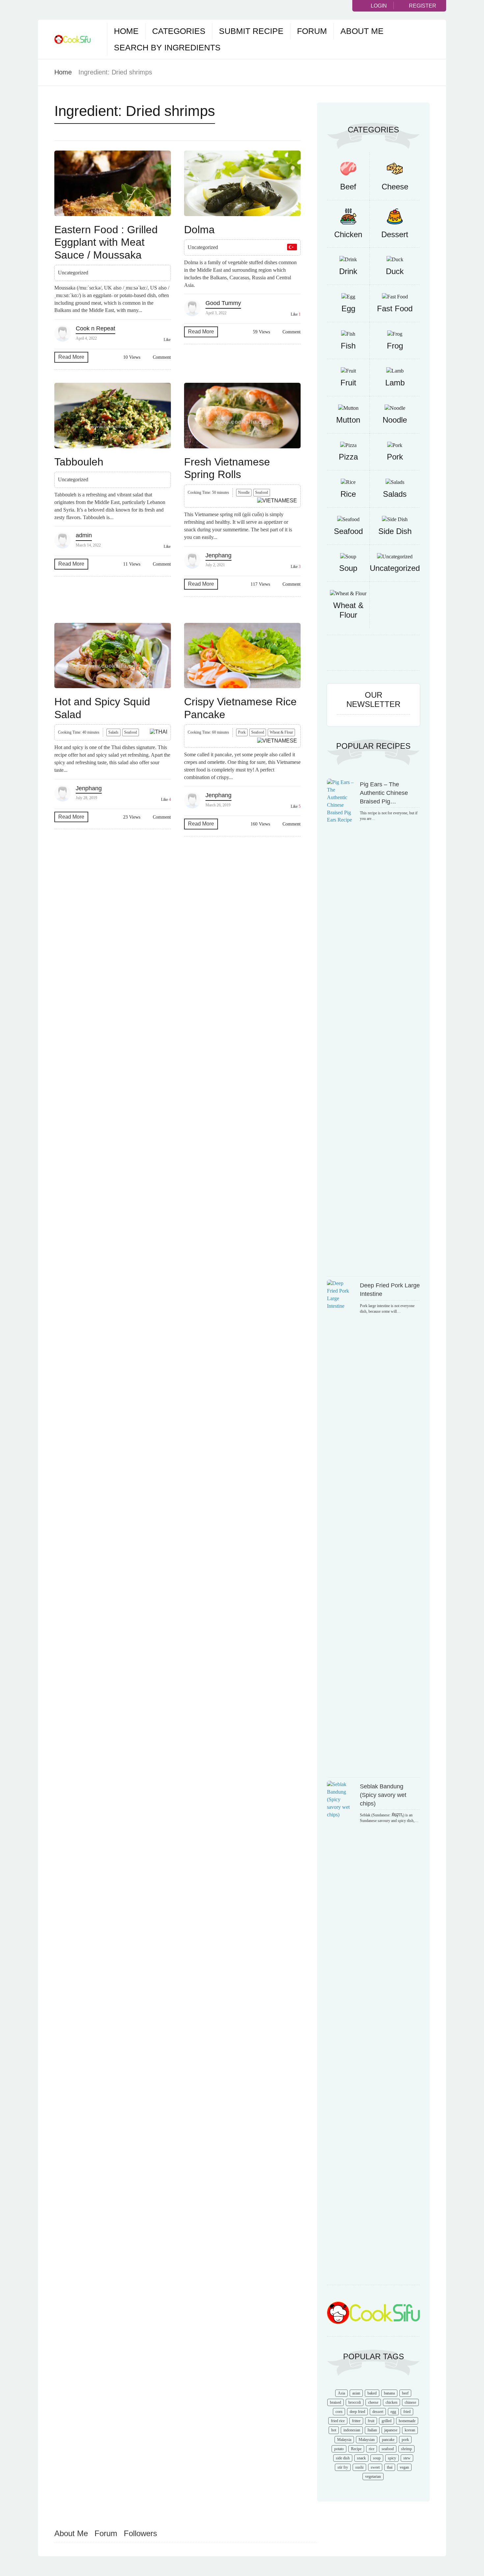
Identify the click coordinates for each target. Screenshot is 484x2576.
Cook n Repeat (95, 328)
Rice (348, 494)
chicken (391, 2402)
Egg (348, 308)
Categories (179, 31)
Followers (140, 2533)
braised (336, 2402)
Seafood (262, 492)
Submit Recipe (251, 31)
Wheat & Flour (281, 732)
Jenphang (218, 555)
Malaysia (344, 2440)
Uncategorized (395, 568)
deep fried (357, 2412)
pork (405, 2440)
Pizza (348, 457)
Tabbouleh (79, 462)
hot (334, 2430)
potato (339, 2449)
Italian (372, 2430)
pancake (388, 2440)
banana (389, 2393)
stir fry (343, 2467)
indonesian (352, 2430)
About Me (362, 31)
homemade (407, 2421)
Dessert (395, 234)
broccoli (355, 2402)
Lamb (395, 383)
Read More (71, 357)
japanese (391, 2430)
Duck (395, 271)
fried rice (338, 2421)
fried (407, 2412)
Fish (348, 346)
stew (407, 2458)
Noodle (244, 492)
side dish (343, 2458)
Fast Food (395, 308)
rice (372, 2449)
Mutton (348, 420)
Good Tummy (223, 303)
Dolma (199, 230)
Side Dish (395, 531)
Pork (242, 732)
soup (377, 2458)
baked (372, 2393)
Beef (348, 187)
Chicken (348, 234)
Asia (341, 2393)
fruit (371, 2421)
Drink (348, 271)
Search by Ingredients (167, 47)
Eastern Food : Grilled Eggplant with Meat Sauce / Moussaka (106, 242)
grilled (387, 2421)
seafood (388, 2449)
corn (339, 2412)
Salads (113, 732)
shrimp (406, 2449)
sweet (375, 2467)
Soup (348, 568)
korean (410, 2430)
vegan (404, 2467)
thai (390, 2467)
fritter (356, 2421)
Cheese (395, 187)
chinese (410, 2402)
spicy (392, 2458)
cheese (373, 2402)
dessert (378, 2412)
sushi (359, 2467)
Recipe (356, 2449)
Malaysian (367, 2440)
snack (361, 2458)
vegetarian (373, 2477)
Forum (312, 31)
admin (84, 535)
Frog (395, 346)
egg (393, 2412)
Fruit (348, 383)
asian (356, 2393)
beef (405, 2393)
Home (126, 31)
